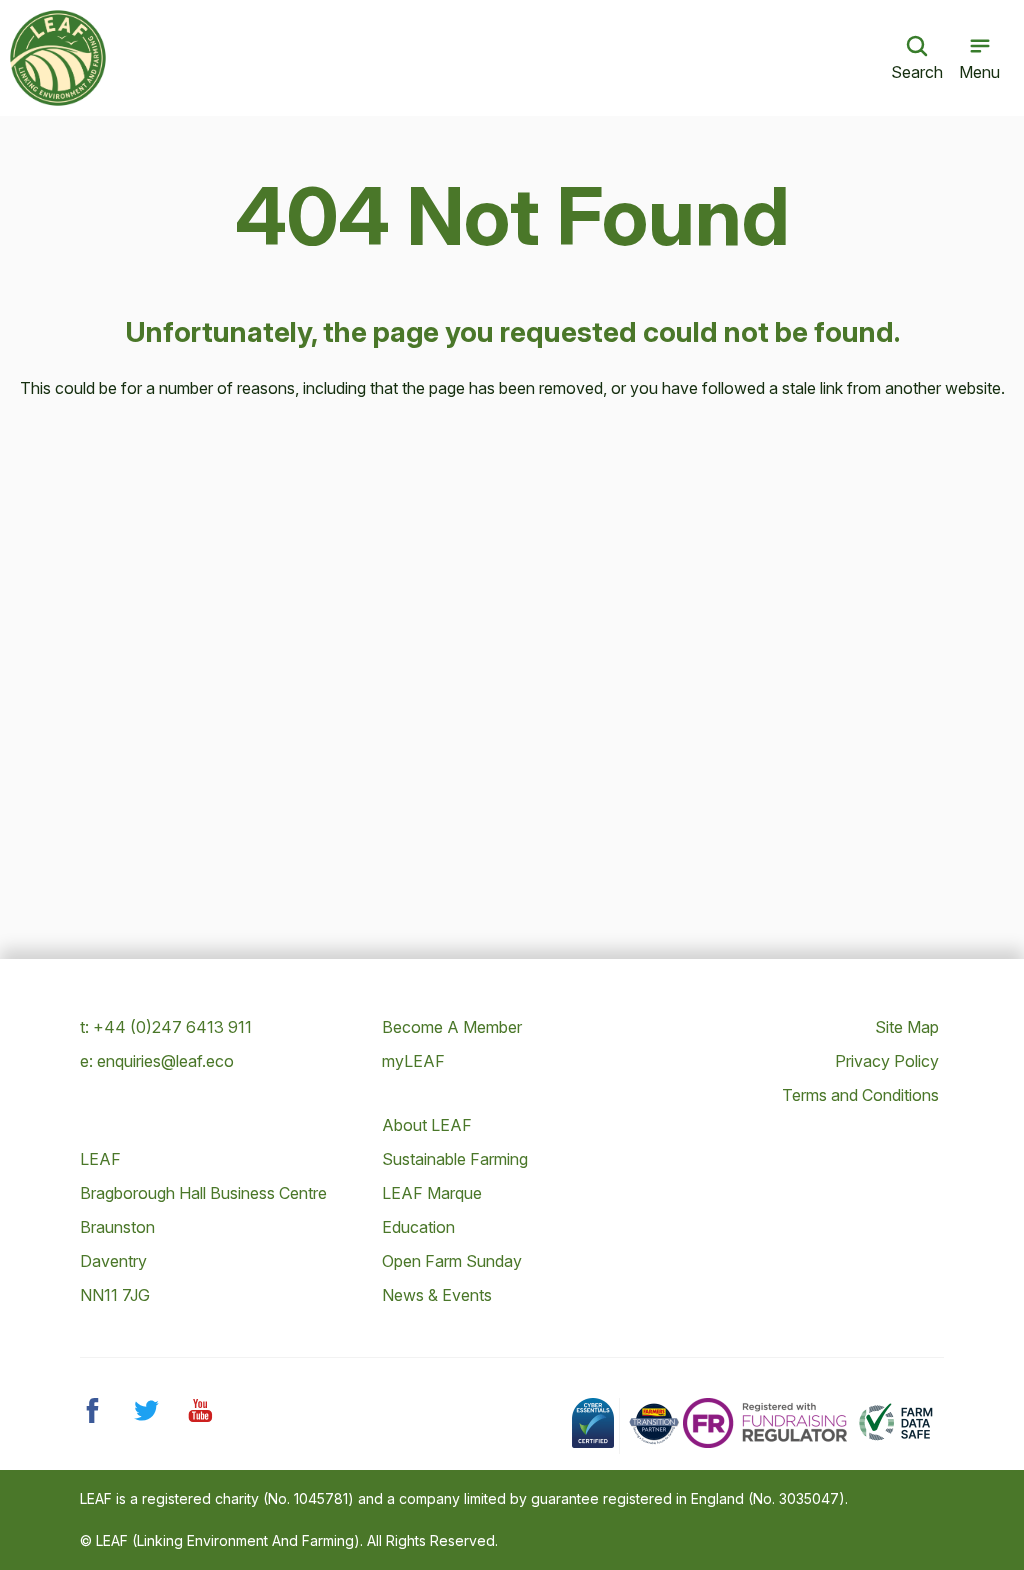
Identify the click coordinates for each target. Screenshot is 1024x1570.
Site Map (907, 1027)
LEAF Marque (432, 1193)
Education (418, 1227)
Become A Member (452, 1027)
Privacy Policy (887, 1061)
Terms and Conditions (860, 1095)
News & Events (437, 1295)
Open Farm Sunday (452, 1261)
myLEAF (413, 1061)
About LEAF (427, 1125)
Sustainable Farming (455, 1159)
